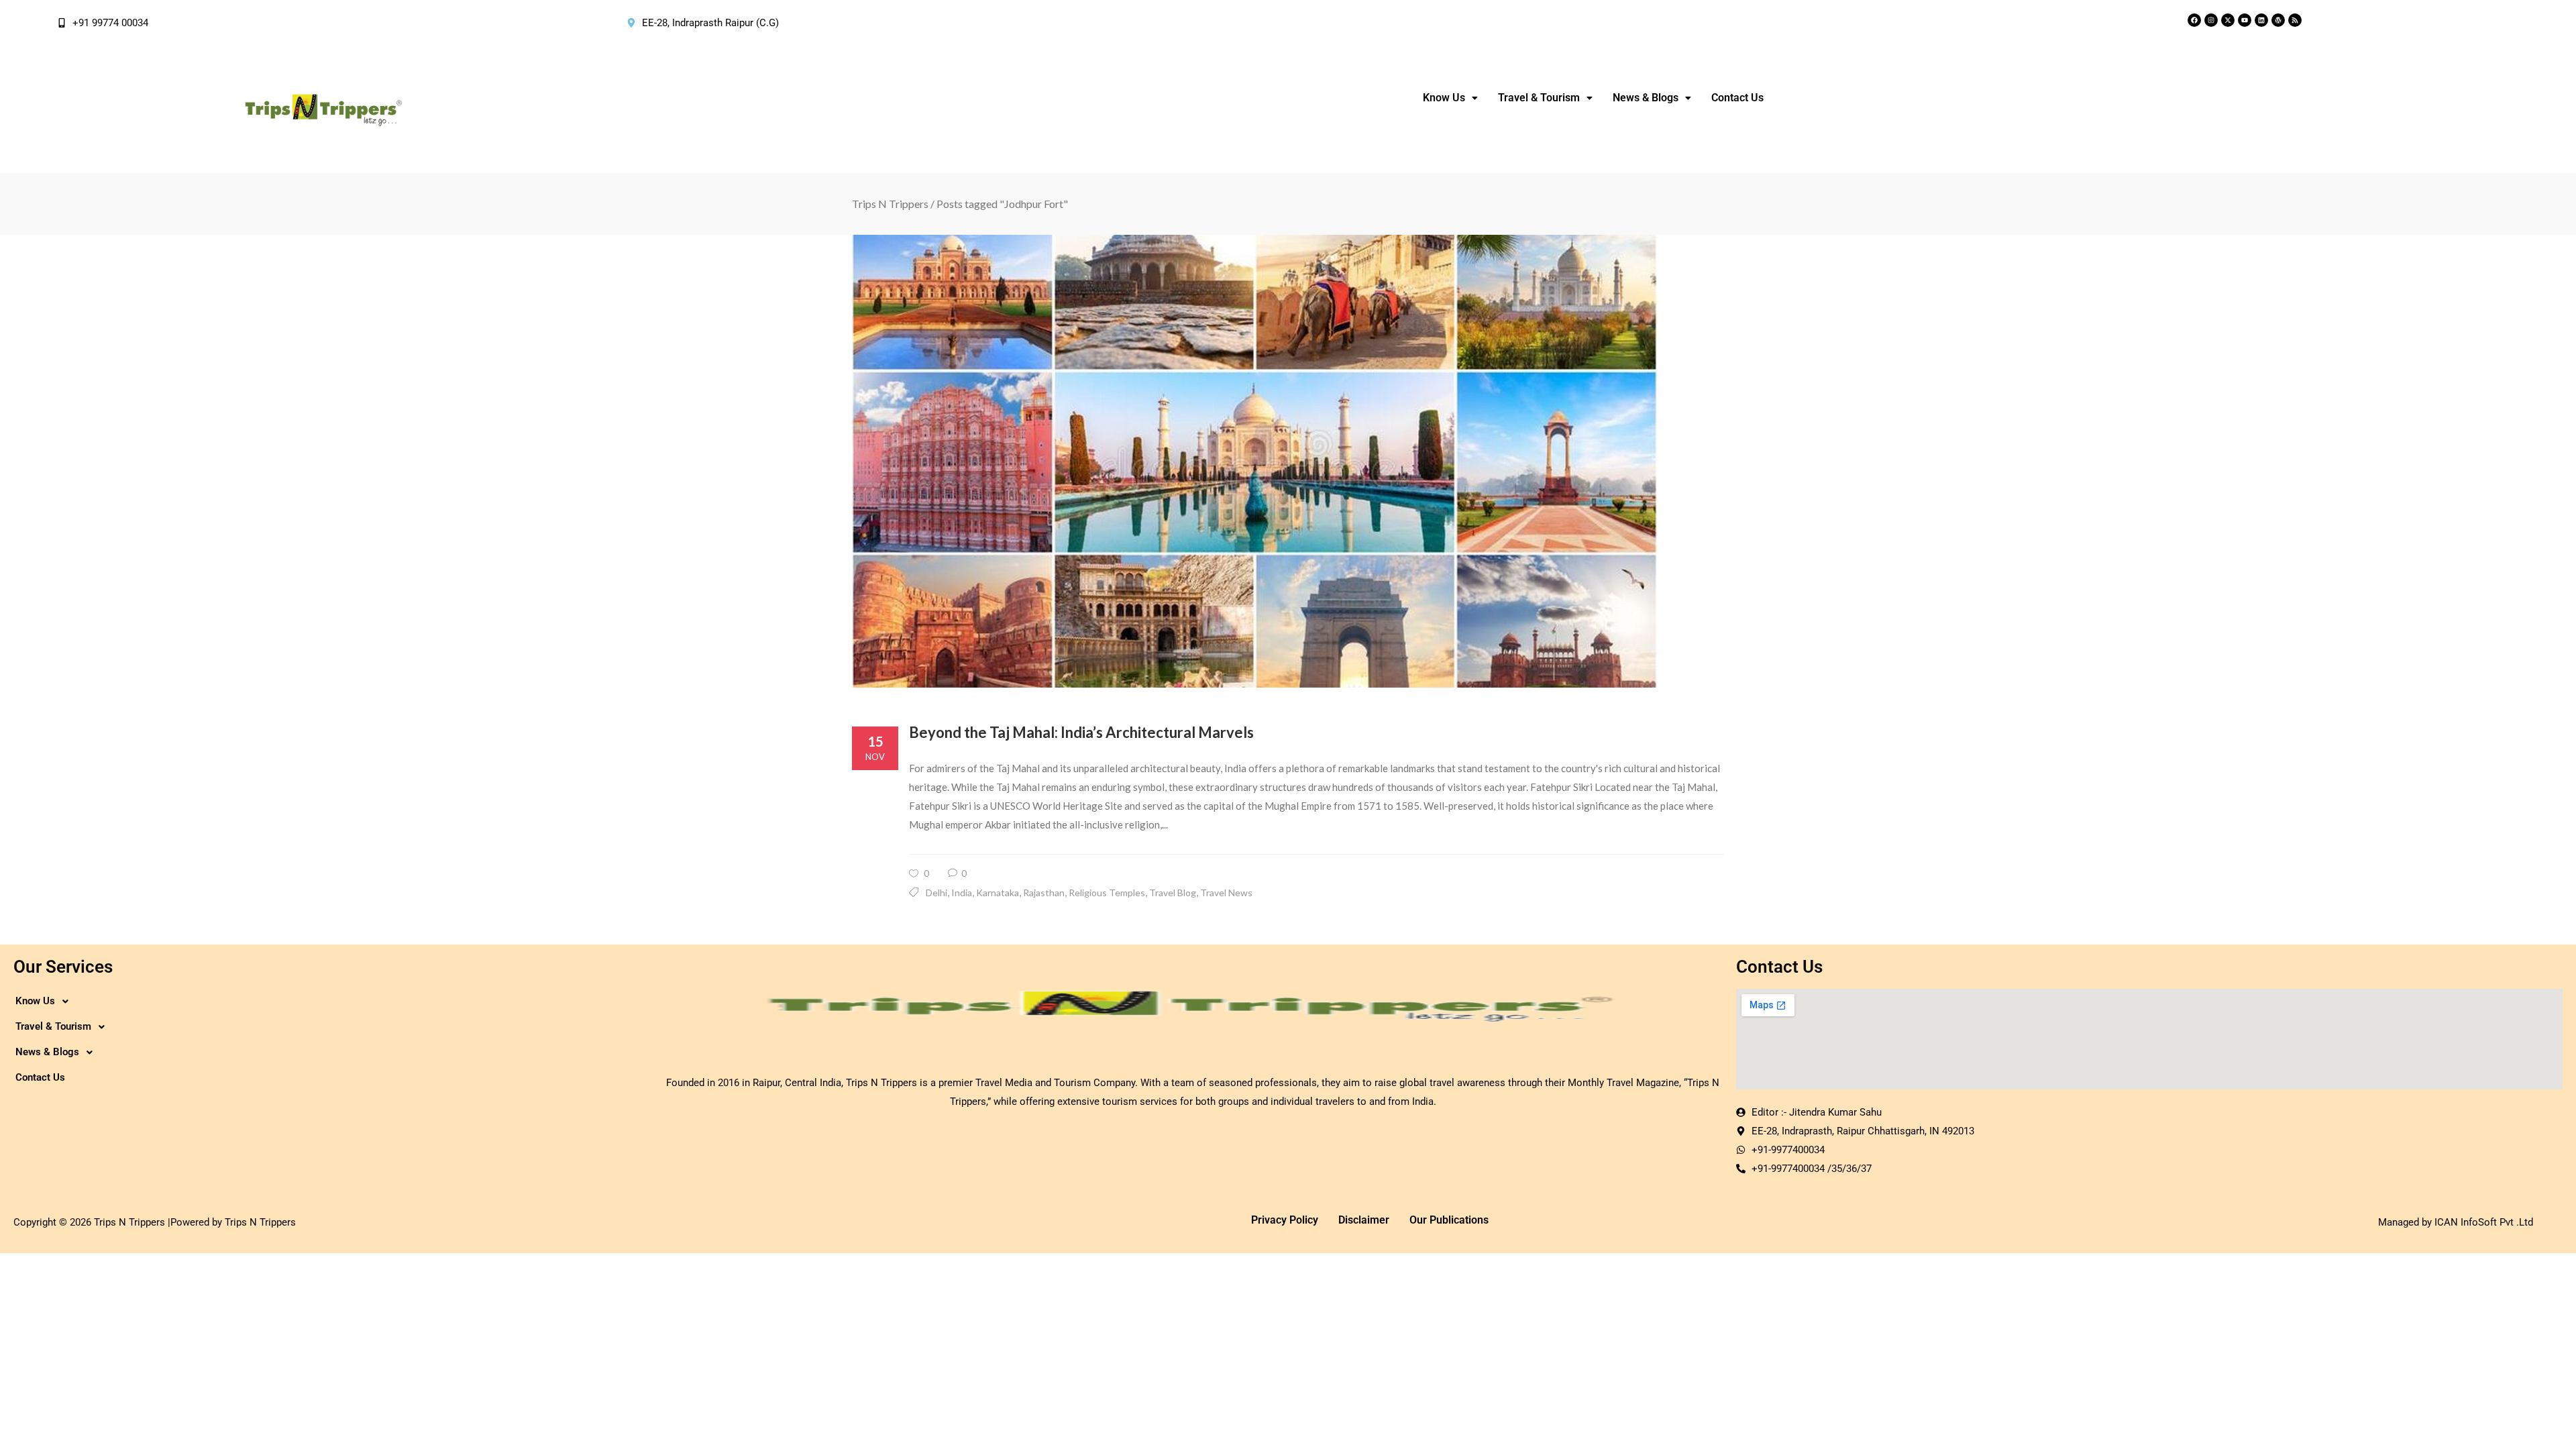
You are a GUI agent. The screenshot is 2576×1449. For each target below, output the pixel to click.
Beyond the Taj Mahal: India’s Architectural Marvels (1081, 732)
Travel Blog (1173, 893)
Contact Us (1737, 98)
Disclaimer (1364, 1220)
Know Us (1444, 98)
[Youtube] (2245, 20)
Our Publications (1449, 1220)
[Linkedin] (2261, 20)
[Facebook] (2194, 20)
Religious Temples (1107, 893)
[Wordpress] (2278, 20)
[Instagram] (2211, 20)
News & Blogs (1646, 98)
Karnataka (998, 893)
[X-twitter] (2228, 20)
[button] (1450, 98)
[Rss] (2295, 20)
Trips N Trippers (890, 204)
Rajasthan (1044, 893)
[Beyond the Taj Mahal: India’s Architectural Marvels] (1288, 461)
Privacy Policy (1285, 1220)
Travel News (1226, 893)
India (962, 893)
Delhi (936, 893)
